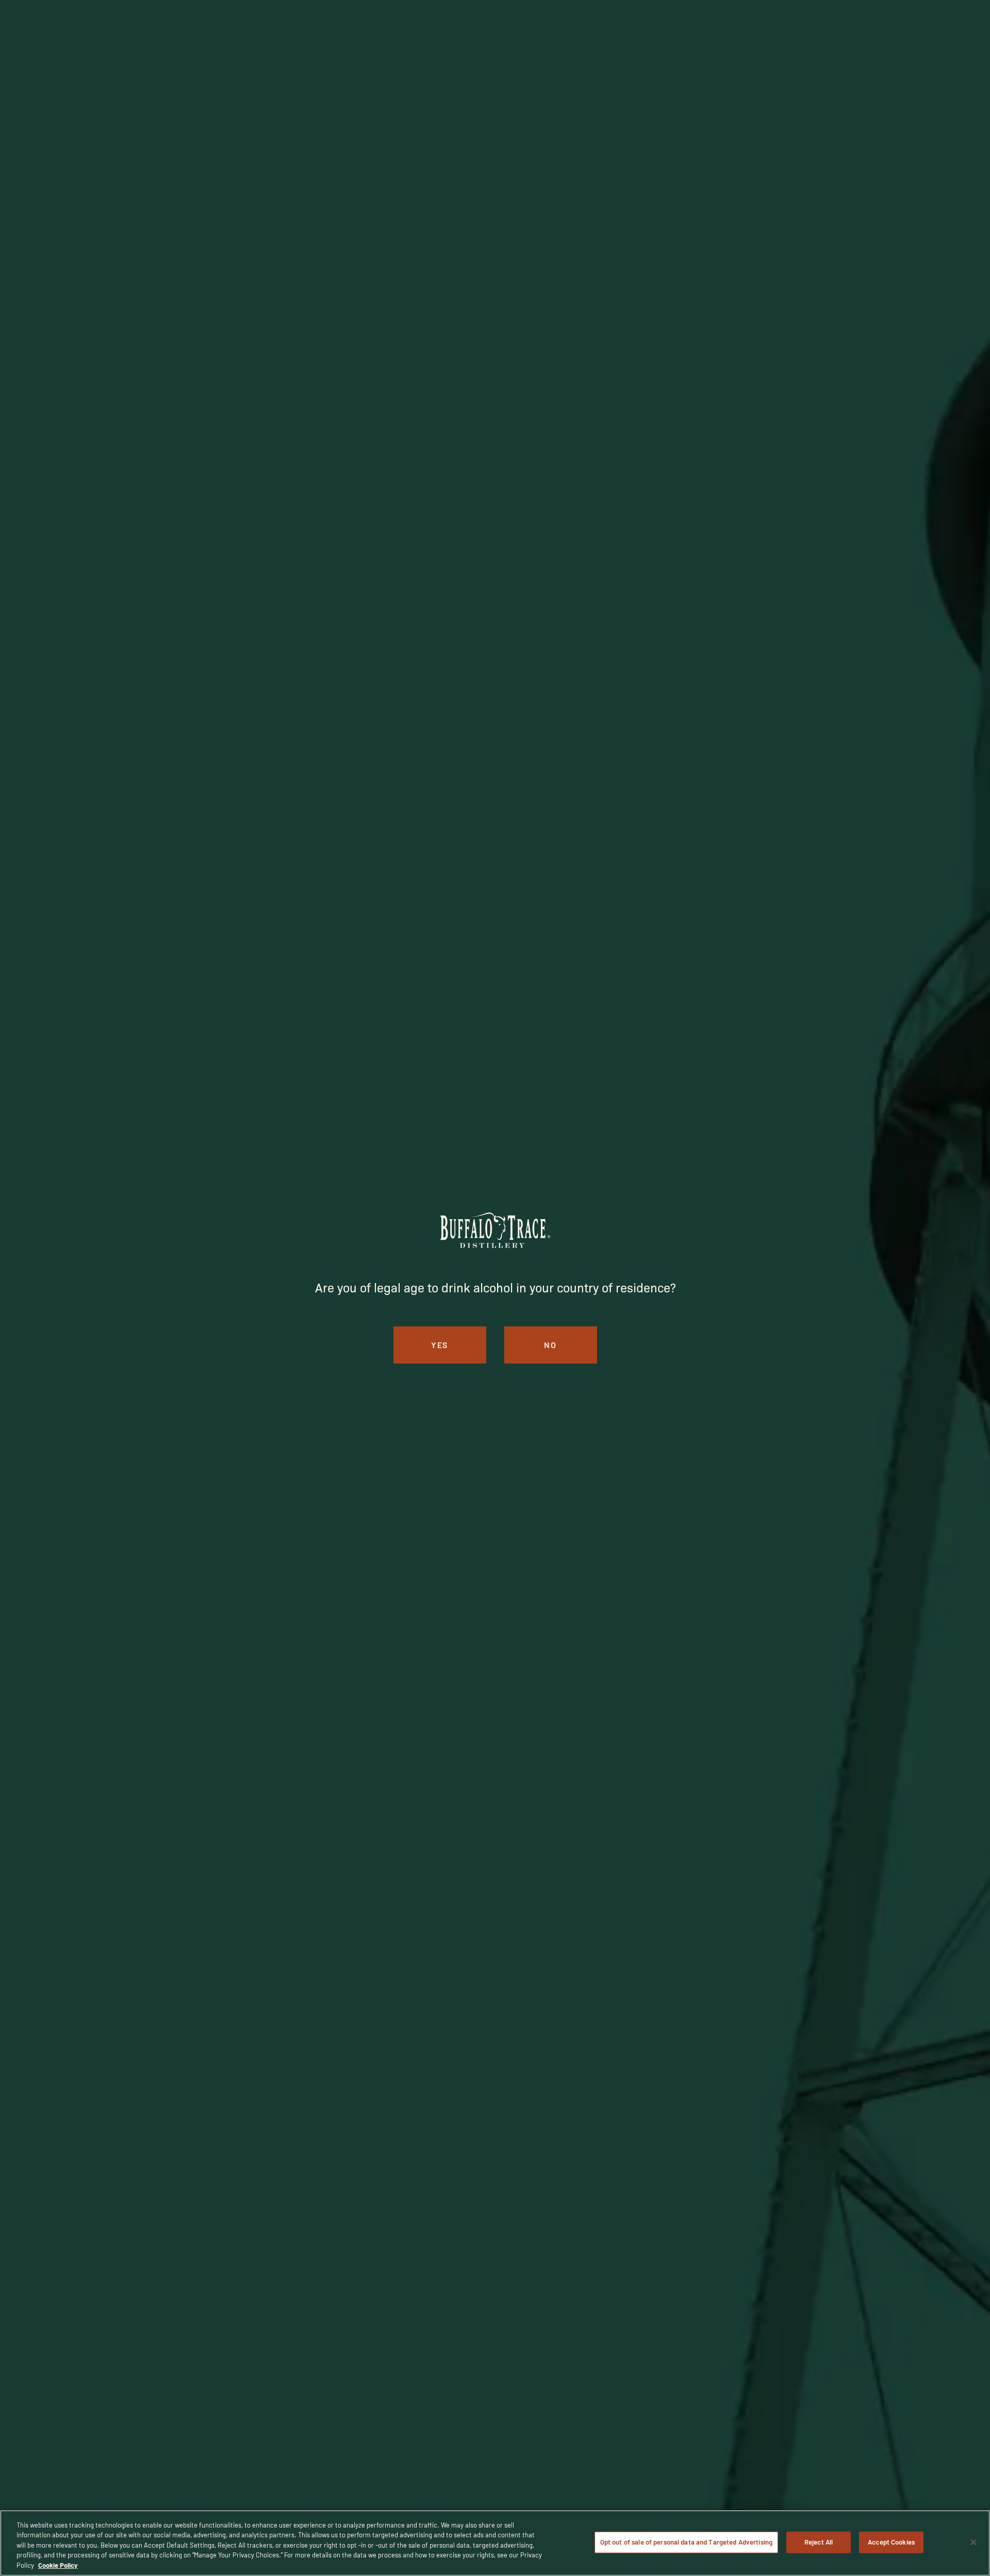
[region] (495, 2543)
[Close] (973, 2542)
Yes (440, 1345)
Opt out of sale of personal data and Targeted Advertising (686, 2542)
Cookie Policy (58, 2565)
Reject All (819, 2542)
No (550, 1345)
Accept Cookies (891, 2542)
